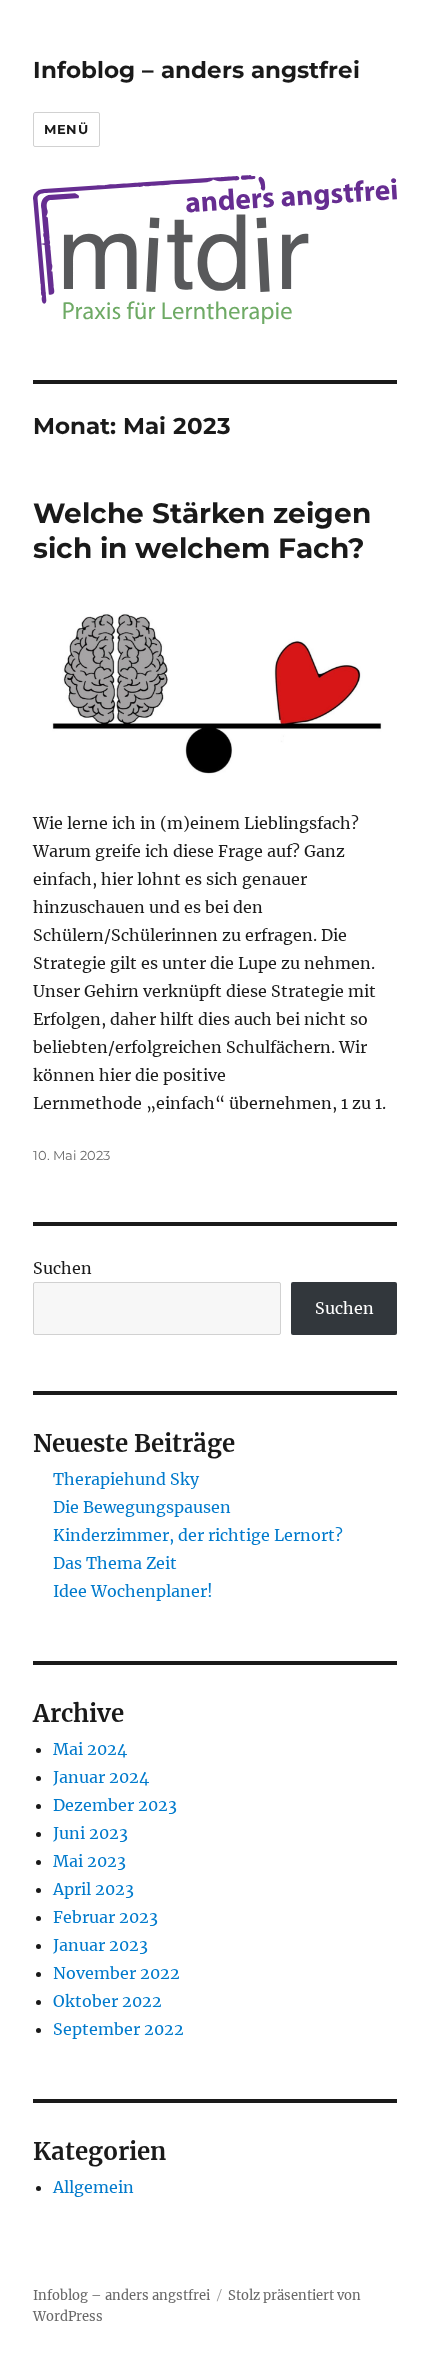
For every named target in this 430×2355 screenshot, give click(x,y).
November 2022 (116, 1973)
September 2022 (118, 2029)
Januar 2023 (100, 1945)
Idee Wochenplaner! (133, 1591)
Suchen (62, 1268)
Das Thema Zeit (115, 1563)
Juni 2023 (90, 1833)
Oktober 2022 (107, 2001)
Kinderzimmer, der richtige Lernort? (198, 1535)
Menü (66, 129)
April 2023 (93, 1889)
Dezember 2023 (115, 1805)
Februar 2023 (105, 1917)
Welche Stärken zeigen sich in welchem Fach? (202, 530)
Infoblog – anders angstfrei (196, 70)
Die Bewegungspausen (142, 1507)
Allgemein (93, 2187)
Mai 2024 (90, 1749)
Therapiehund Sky (126, 1479)
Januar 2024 (101, 1777)
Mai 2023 (89, 1861)
